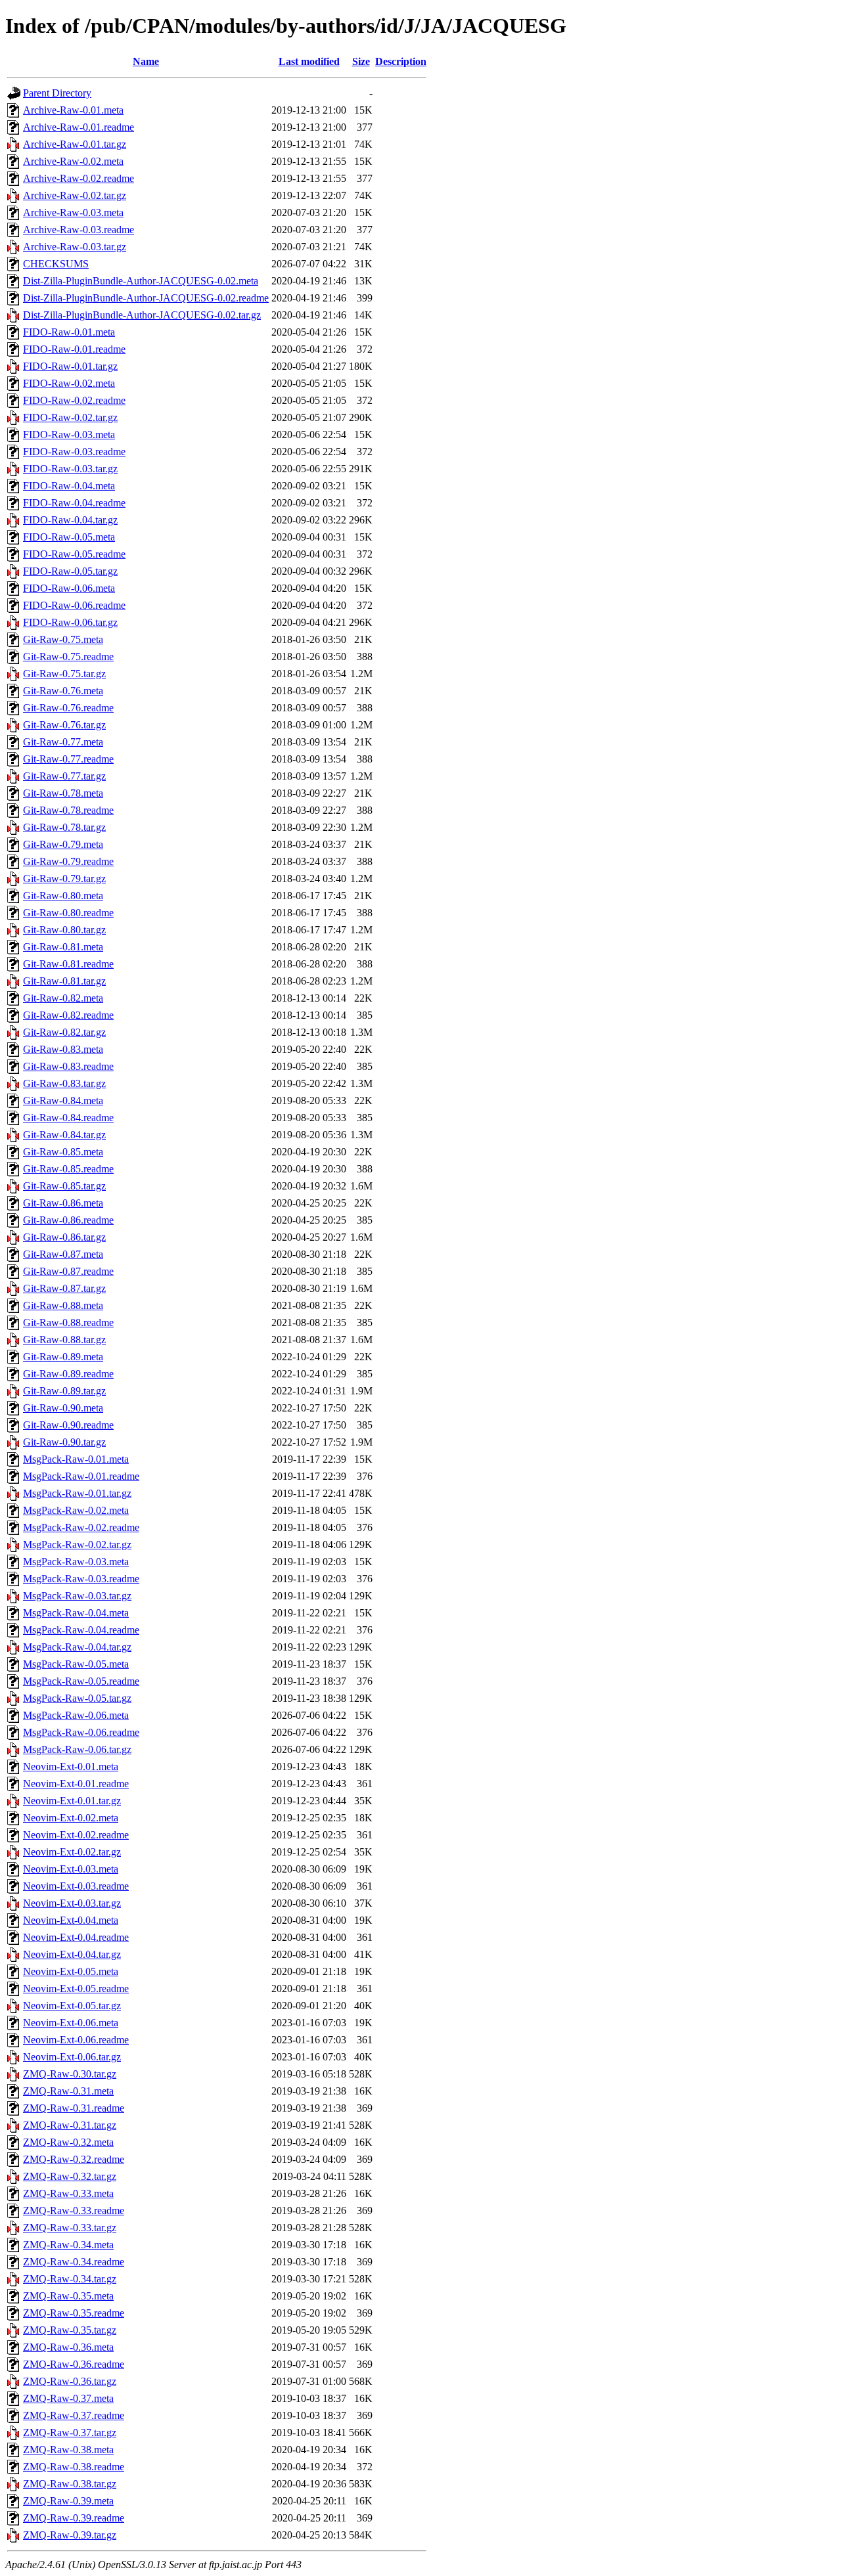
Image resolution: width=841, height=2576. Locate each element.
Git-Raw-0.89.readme (68, 1374)
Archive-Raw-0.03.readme (79, 230)
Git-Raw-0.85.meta (63, 1152)
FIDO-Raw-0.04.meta (69, 486)
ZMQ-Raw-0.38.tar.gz (70, 2484)
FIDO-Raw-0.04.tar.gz (70, 520)
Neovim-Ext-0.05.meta (71, 1971)
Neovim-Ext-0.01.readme (76, 1784)
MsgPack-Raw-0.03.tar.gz (77, 1596)
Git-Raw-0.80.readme (68, 913)
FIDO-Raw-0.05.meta (69, 537)
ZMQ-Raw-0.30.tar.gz (70, 2074)
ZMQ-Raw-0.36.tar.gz (70, 2381)
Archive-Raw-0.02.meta (73, 161)
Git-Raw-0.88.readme (68, 1322)
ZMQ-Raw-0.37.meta (68, 2398)
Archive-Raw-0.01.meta (73, 110)
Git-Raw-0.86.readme (68, 1220)
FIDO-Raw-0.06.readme (74, 605)
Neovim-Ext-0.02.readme (76, 1835)
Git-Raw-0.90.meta (63, 1408)
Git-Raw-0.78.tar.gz (64, 827)
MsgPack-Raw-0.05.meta (76, 1664)
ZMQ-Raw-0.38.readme (74, 2467)
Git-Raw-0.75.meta (63, 639)
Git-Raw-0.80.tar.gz (64, 930)
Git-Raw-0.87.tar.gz (64, 1288)
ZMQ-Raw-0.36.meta (68, 2347)
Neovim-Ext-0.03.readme (76, 1886)
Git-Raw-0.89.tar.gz (64, 1391)
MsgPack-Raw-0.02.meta (76, 1510)
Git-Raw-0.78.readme (68, 810)
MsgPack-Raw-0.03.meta (76, 1562)
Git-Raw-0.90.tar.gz (64, 1442)
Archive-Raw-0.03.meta (73, 212)
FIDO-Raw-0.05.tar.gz (70, 571)
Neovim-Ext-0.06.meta (71, 2023)
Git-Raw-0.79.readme (68, 861)
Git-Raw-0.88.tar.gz (64, 1340)
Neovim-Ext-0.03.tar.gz (72, 1903)
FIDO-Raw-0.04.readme (74, 503)
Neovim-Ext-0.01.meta (71, 1766)
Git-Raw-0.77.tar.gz (64, 776)
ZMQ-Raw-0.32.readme (74, 2159)
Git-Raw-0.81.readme (68, 964)
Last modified (309, 61)
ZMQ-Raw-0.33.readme (74, 2210)
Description (401, 61)
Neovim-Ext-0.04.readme (76, 1937)
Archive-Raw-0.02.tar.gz (75, 195)
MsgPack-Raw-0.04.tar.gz (77, 1647)
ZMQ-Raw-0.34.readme (74, 2262)
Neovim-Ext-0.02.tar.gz (72, 1852)
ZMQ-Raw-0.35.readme (74, 2313)
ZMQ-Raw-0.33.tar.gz (70, 2228)
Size (361, 61)
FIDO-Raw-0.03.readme (74, 452)
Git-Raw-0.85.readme (68, 1169)
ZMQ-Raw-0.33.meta (68, 2193)
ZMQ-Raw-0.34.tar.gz (70, 2279)
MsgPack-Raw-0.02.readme (81, 1527)
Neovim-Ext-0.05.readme (76, 1988)
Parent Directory (57, 93)
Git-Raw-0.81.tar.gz (64, 981)
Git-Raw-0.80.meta (63, 896)
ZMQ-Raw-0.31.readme (74, 2108)
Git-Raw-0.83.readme (68, 1066)
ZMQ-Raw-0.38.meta (68, 2450)
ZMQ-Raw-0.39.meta (68, 2501)
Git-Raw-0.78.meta (63, 793)
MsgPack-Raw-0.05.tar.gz (77, 1698)
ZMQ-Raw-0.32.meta (68, 2142)
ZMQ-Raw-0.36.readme (74, 2364)
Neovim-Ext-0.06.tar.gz (72, 2057)
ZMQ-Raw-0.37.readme (74, 2415)
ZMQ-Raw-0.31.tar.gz (70, 2125)
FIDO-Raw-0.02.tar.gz (70, 417)
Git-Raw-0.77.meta (63, 742)
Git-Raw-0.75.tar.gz (64, 674)
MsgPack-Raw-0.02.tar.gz (77, 1544)
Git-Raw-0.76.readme (68, 708)
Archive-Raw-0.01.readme (79, 127)
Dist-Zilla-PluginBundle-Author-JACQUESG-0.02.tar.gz (142, 315)
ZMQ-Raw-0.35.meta (68, 2296)
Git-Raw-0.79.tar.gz (64, 878)
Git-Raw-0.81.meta (63, 947)
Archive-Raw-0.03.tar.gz (75, 247)
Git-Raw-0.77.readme (68, 759)
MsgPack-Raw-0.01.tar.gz (77, 1493)
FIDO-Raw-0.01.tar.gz (70, 366)
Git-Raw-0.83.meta (63, 1049)
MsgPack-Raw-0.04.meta (76, 1613)
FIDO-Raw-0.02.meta (69, 383)
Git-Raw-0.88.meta (63, 1305)
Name (146, 61)
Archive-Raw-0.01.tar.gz (75, 144)
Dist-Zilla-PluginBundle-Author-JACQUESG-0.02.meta (141, 281)
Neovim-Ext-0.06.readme (76, 2040)
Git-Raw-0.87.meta (63, 1254)
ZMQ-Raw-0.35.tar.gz (70, 2330)
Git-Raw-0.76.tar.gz (64, 725)
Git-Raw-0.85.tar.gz (64, 1186)
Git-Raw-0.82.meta (63, 998)
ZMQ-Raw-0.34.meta (68, 2245)
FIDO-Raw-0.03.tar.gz (70, 469)
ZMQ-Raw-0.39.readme (74, 2518)
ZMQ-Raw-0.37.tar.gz (70, 2432)
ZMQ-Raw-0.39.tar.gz (70, 2535)
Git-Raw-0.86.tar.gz (64, 1237)
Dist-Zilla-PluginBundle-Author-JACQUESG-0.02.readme (146, 298)
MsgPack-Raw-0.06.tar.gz (77, 1749)
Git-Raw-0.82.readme (68, 1015)
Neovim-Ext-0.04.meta (71, 1920)
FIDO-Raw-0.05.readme (74, 554)
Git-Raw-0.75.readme (68, 656)
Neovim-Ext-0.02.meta (71, 1818)
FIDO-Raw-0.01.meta (69, 332)
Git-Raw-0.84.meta (63, 1100)
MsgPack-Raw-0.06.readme (81, 1732)
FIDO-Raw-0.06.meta (69, 588)
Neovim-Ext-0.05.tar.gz (72, 2006)
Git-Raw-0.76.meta (63, 691)
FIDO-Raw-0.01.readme (74, 349)
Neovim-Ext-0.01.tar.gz (72, 1801)
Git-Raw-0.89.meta (63, 1357)
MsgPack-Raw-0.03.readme (81, 1579)
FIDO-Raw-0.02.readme (74, 400)
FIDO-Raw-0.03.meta (69, 434)
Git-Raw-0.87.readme (68, 1271)
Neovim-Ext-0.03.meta (71, 1869)
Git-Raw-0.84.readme (68, 1118)
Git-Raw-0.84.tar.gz (64, 1135)
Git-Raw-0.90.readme (68, 1425)
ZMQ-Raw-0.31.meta (68, 2091)
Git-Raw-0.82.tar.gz (64, 1032)
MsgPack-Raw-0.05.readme (81, 1681)
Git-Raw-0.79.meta (63, 844)
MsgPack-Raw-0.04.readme (81, 1630)
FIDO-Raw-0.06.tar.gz (70, 622)
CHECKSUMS (56, 264)
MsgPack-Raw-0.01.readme (81, 1476)
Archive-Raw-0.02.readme (79, 178)
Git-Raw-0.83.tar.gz (64, 1083)
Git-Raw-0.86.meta (63, 1203)
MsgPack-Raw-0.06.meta (76, 1715)
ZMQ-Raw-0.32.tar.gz (70, 2176)
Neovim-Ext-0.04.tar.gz (72, 1954)
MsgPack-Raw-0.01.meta (76, 1459)
